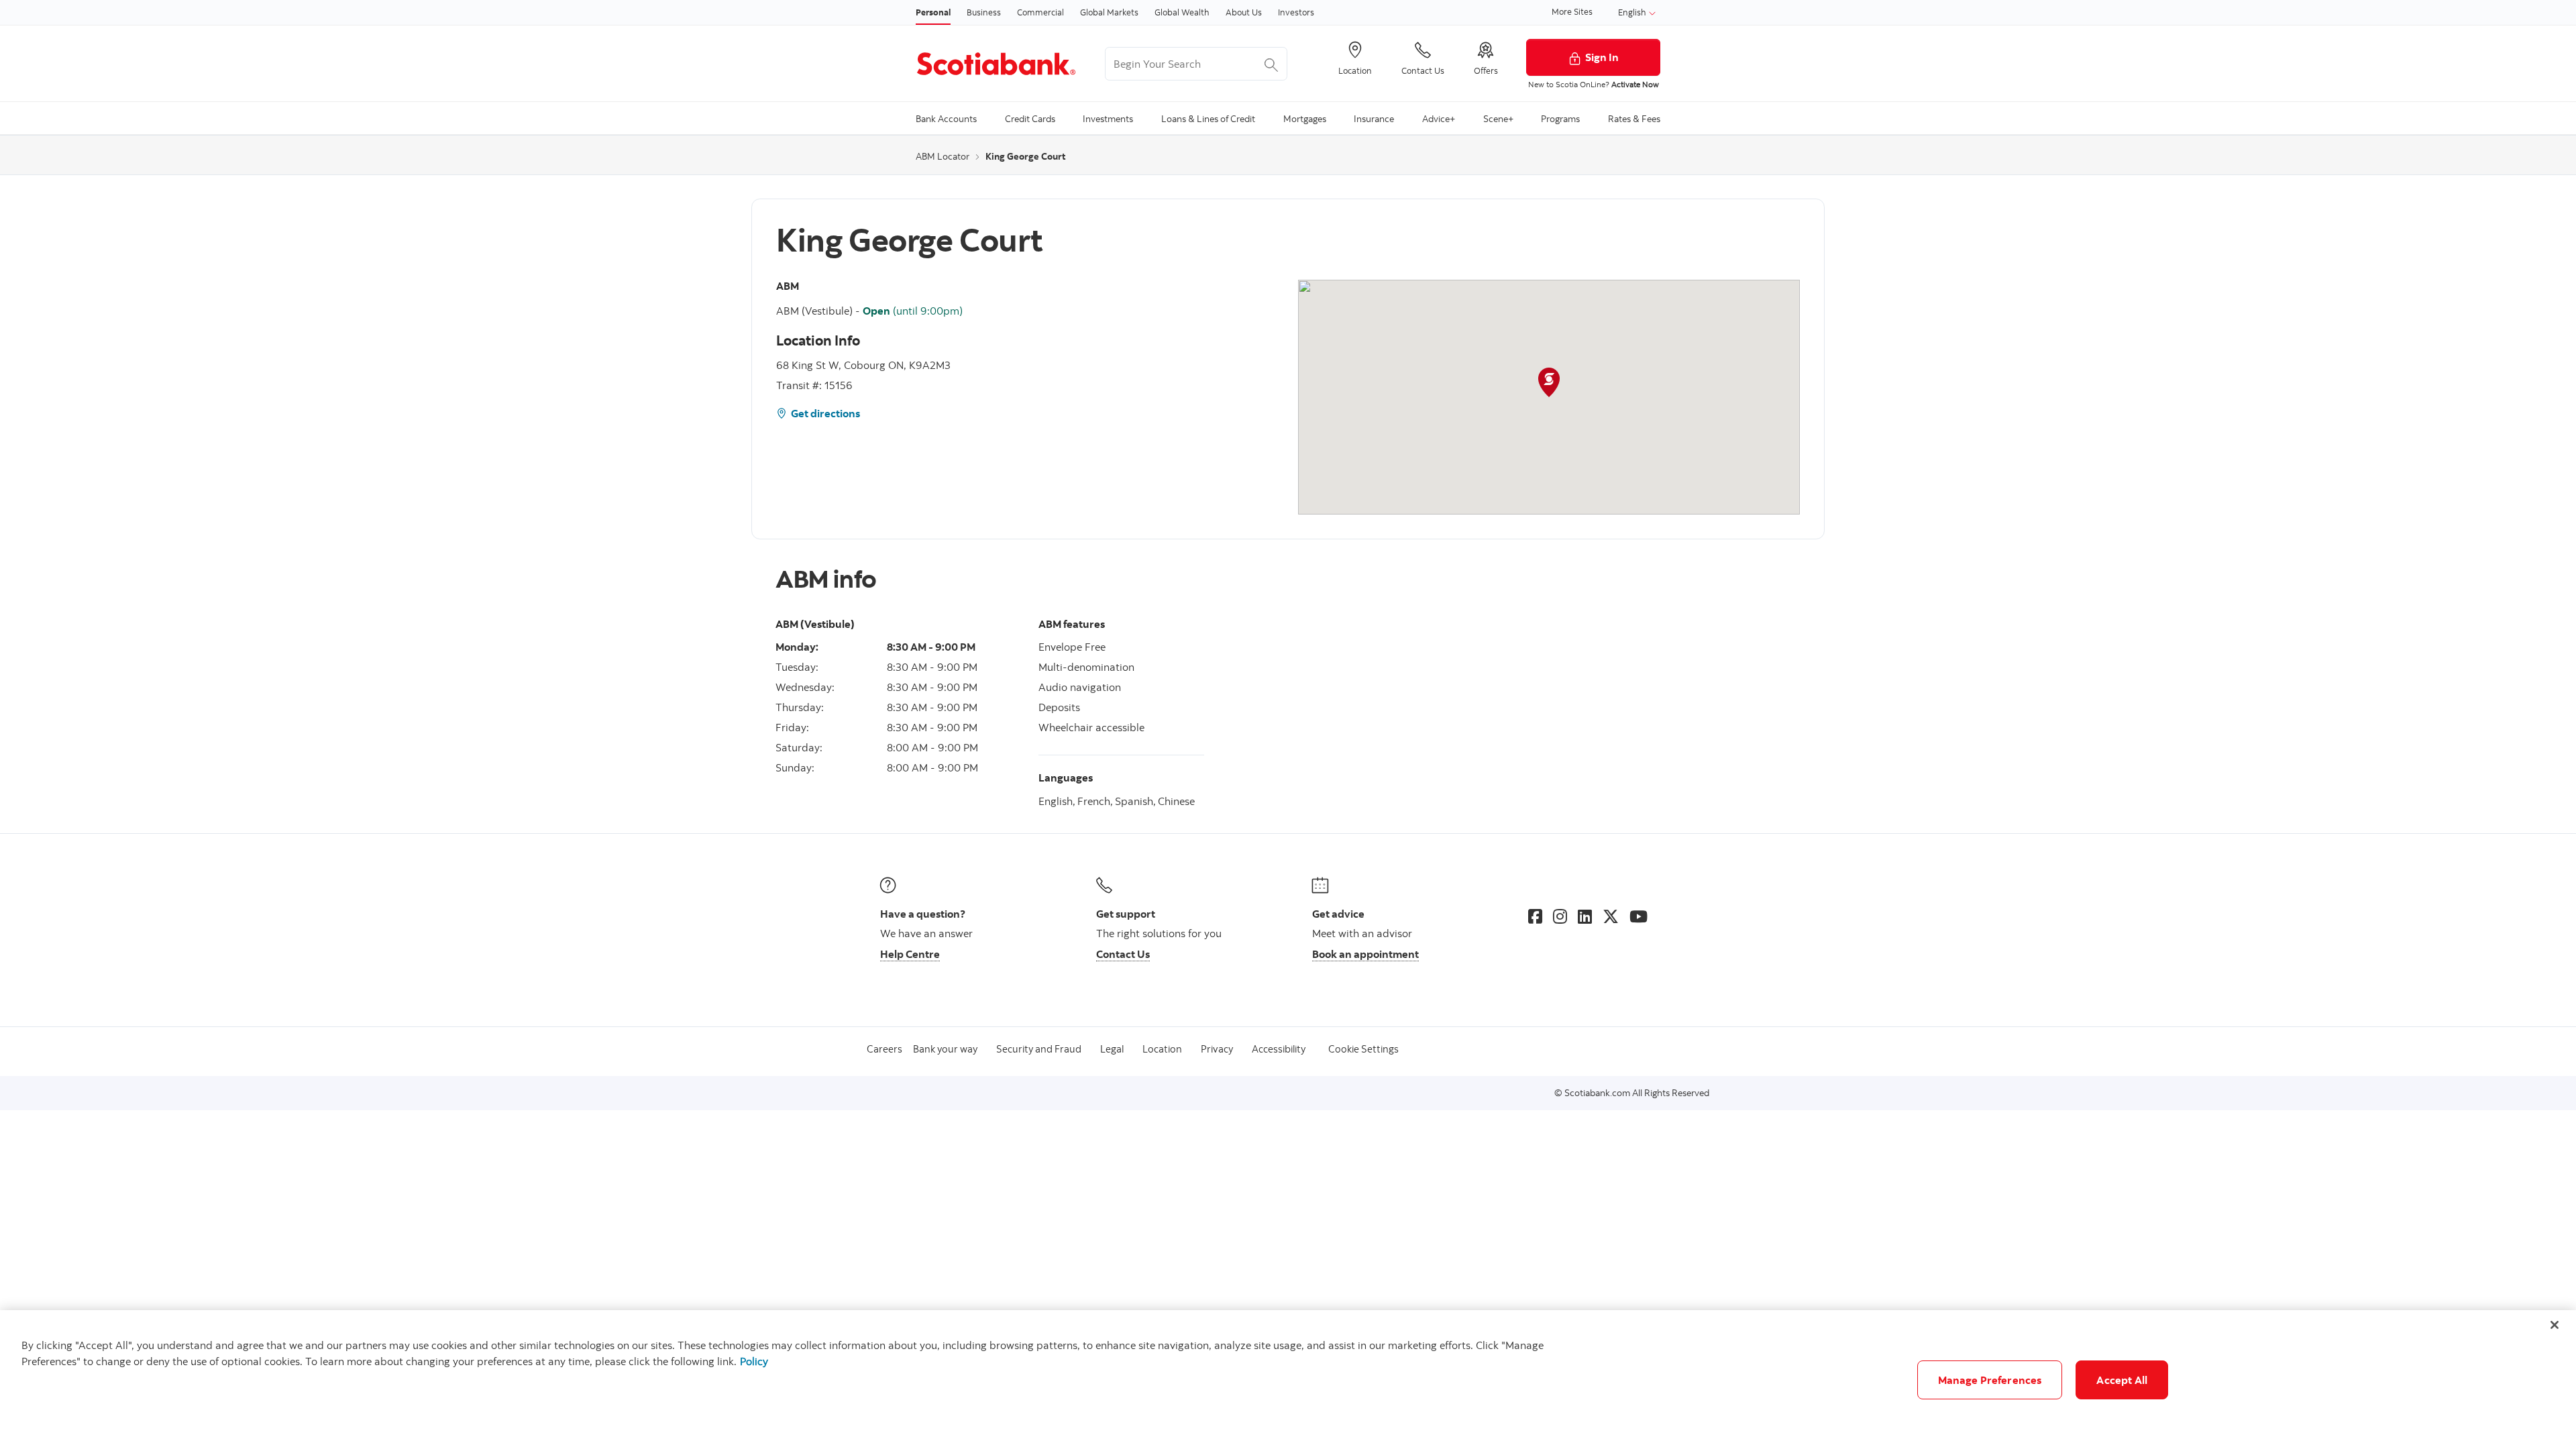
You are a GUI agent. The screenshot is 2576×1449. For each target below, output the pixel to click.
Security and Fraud (1039, 1049)
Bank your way (945, 1049)
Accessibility (1279, 1049)
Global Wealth (1182, 12)
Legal (1112, 1049)
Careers (884, 1049)
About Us (1244, 12)
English (1633, 12)
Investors (1296, 12)
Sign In (1602, 57)
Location (1162, 1049)
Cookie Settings (1363, 1049)
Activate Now (1635, 84)
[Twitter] (1611, 916)
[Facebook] (1535, 916)
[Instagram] (1560, 916)
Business (984, 12)
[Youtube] (1639, 916)
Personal (933, 12)
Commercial (1040, 12)
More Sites (1572, 11)
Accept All (2122, 1380)
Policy (754, 1361)
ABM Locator (943, 156)
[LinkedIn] (1585, 916)
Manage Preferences (1990, 1380)
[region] (1288, 1380)
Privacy (1217, 1049)
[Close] (2555, 1325)
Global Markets (1109, 12)
